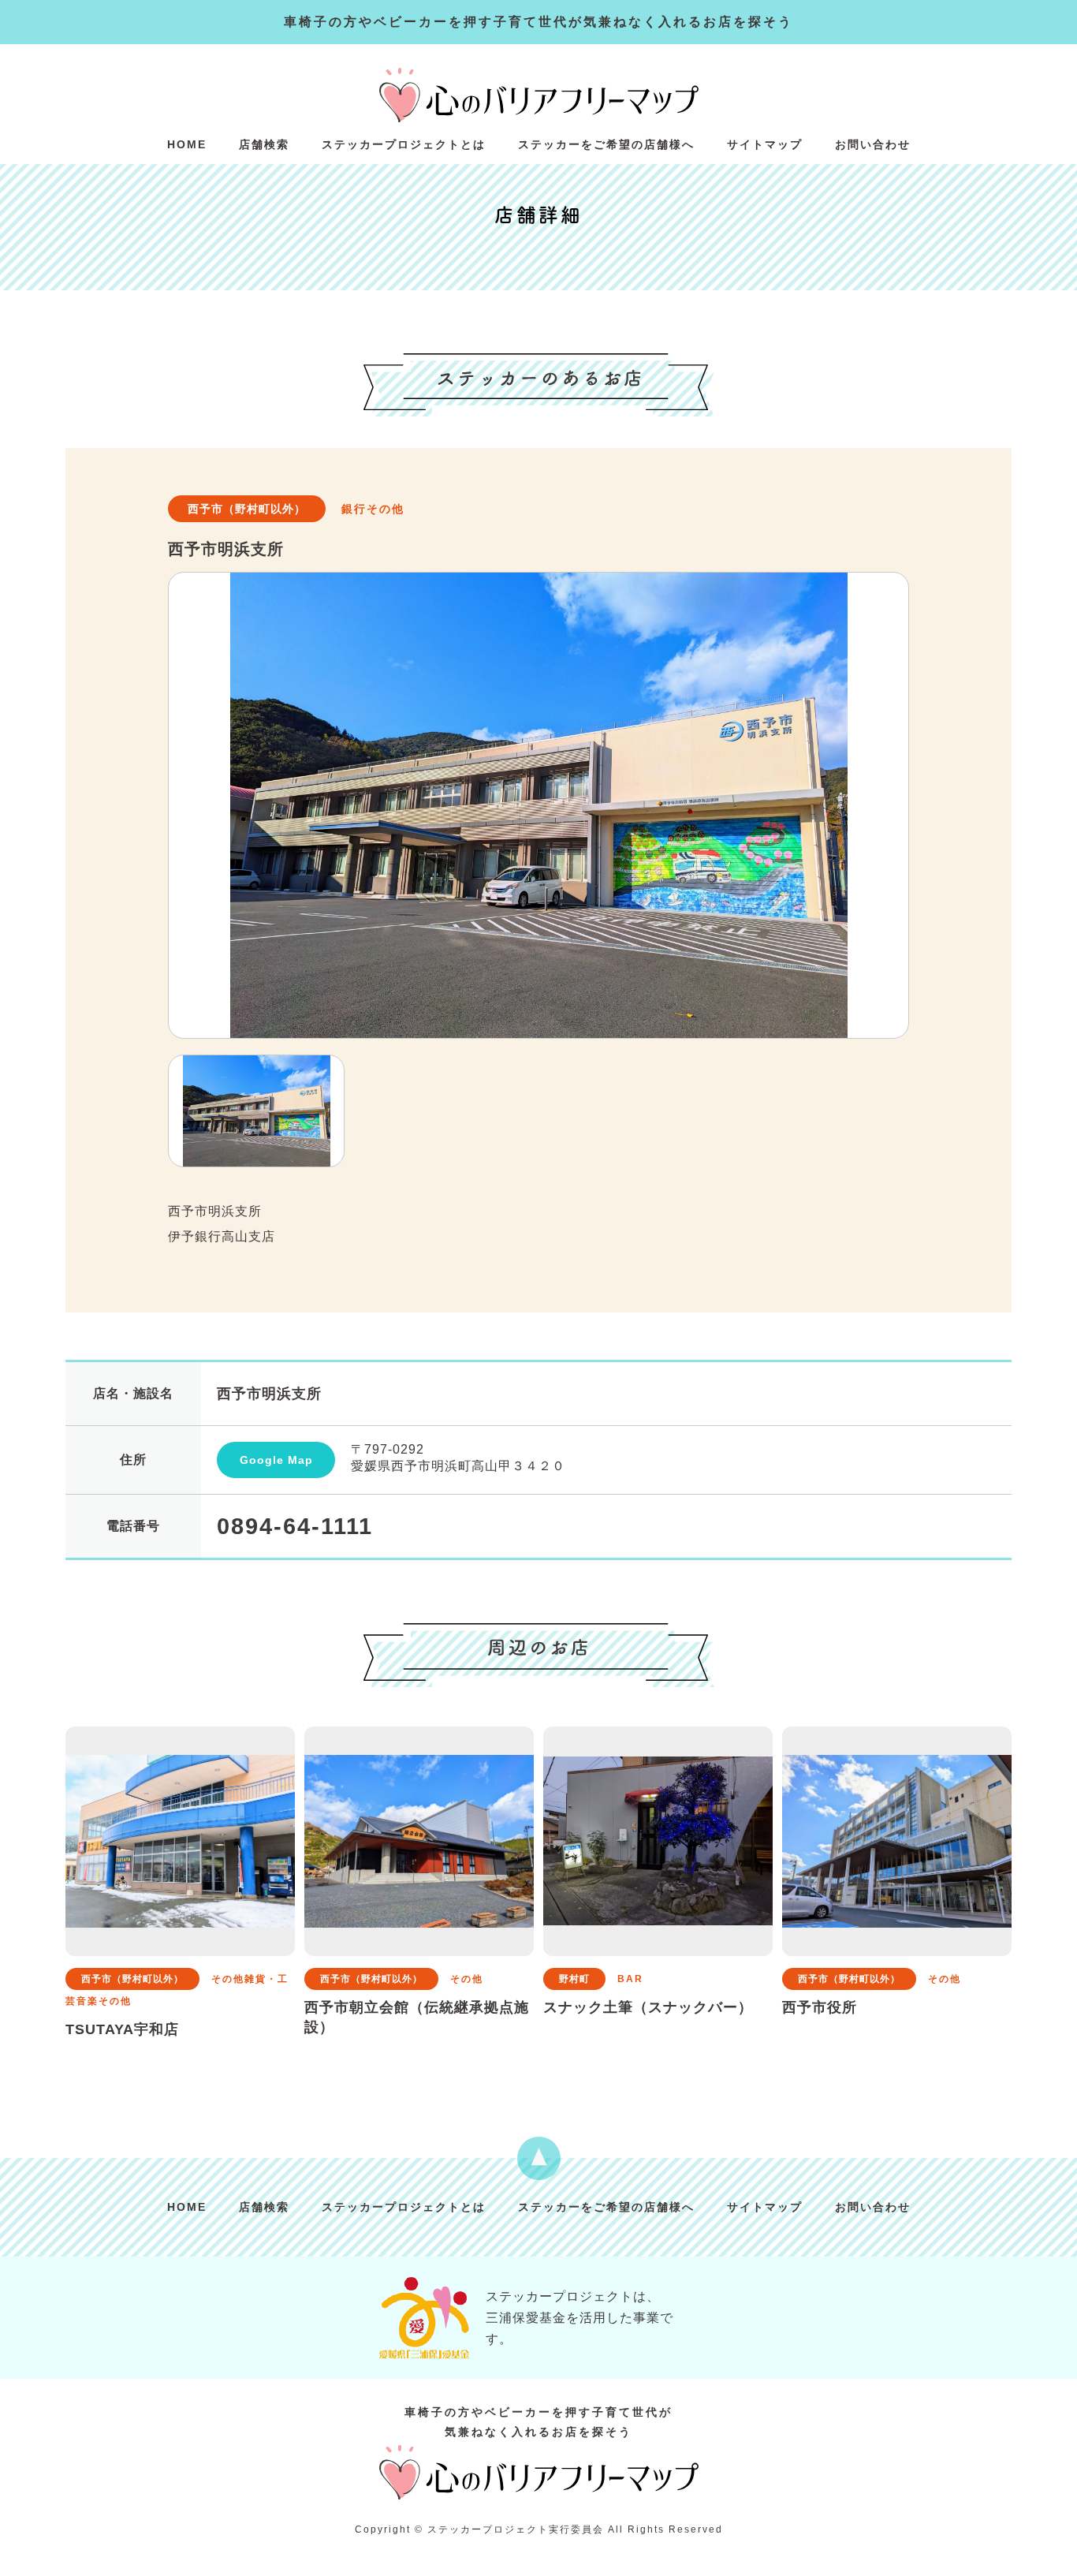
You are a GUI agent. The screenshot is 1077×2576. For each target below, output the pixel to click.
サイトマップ (765, 144)
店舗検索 (264, 144)
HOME (187, 144)
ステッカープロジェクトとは (404, 144)
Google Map (276, 1460)
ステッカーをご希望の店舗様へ (606, 144)
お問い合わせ (873, 144)
